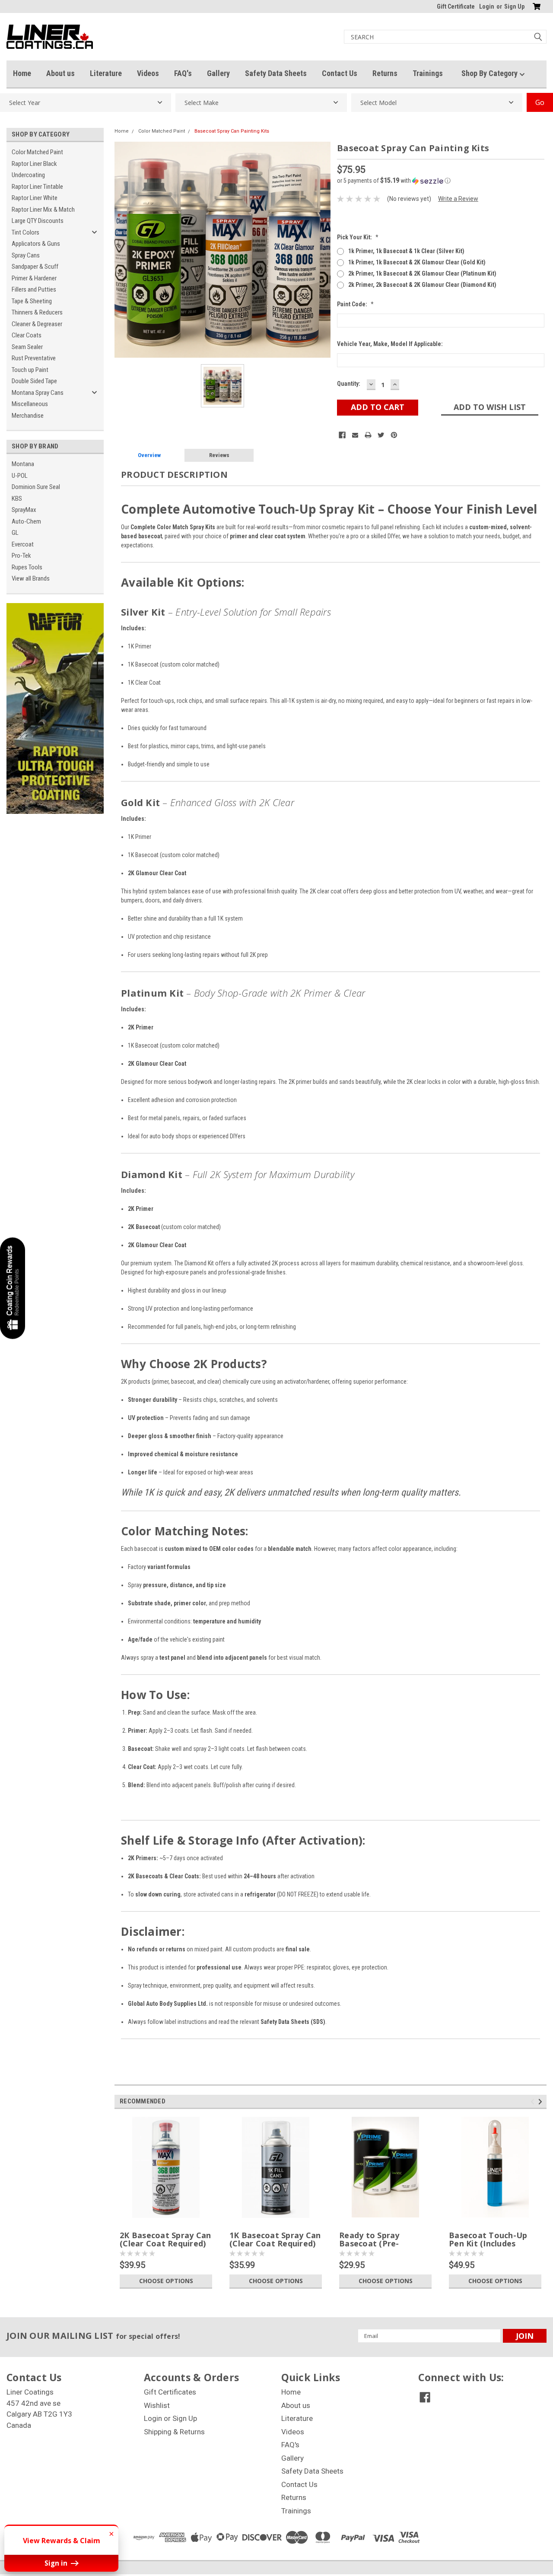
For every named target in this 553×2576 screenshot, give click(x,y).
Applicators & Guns (36, 244)
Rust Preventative (34, 358)
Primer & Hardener (34, 278)
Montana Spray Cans (38, 393)
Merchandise (28, 416)
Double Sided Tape (34, 381)
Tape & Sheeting (32, 301)
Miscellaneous (30, 404)
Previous (534, 2101)
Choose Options (166, 2281)
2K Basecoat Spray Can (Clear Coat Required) (165, 2239)
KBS (17, 499)
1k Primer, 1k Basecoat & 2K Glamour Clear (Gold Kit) (417, 262)
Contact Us (340, 73)
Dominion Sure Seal (36, 487)
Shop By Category (490, 73)
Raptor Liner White (35, 198)
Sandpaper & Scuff (35, 267)
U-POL (20, 476)
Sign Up (514, 6)
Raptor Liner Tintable (37, 187)
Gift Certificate (456, 6)
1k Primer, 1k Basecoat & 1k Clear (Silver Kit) (406, 251)
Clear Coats (27, 335)
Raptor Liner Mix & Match (43, 210)
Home (22, 73)
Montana (23, 464)
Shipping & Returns (174, 2432)
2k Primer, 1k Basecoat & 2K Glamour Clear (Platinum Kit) (422, 273)
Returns (385, 73)
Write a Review (458, 199)
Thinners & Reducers (37, 312)
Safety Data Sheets (276, 73)
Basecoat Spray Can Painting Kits (232, 131)
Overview (149, 455)
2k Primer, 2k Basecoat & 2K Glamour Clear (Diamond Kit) (422, 285)
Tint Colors (25, 232)
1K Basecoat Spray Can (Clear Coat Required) (275, 2239)
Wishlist (157, 2405)
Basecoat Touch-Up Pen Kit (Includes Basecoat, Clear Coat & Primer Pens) (491, 2248)
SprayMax (24, 510)
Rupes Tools (27, 567)
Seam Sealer (27, 347)
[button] (441, 181)
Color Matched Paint (37, 152)
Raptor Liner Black (34, 164)
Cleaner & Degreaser (37, 324)
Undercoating (28, 175)
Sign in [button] (57, 2563)
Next (542, 2101)
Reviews (219, 455)
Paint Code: (355, 304)
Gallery (218, 73)
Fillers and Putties (34, 289)
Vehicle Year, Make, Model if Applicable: (390, 344)
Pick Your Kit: (358, 237)
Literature (106, 73)
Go (540, 102)
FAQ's (183, 73)
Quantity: (349, 384)
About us (60, 73)
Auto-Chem (26, 521)
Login (487, 6)
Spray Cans (26, 255)
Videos (148, 73)
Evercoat (23, 544)
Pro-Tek (21, 556)
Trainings (428, 73)
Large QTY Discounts (38, 221)
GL (15, 533)
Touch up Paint (30, 370)
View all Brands (31, 578)
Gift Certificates (170, 2392)
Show (13, 1288)
